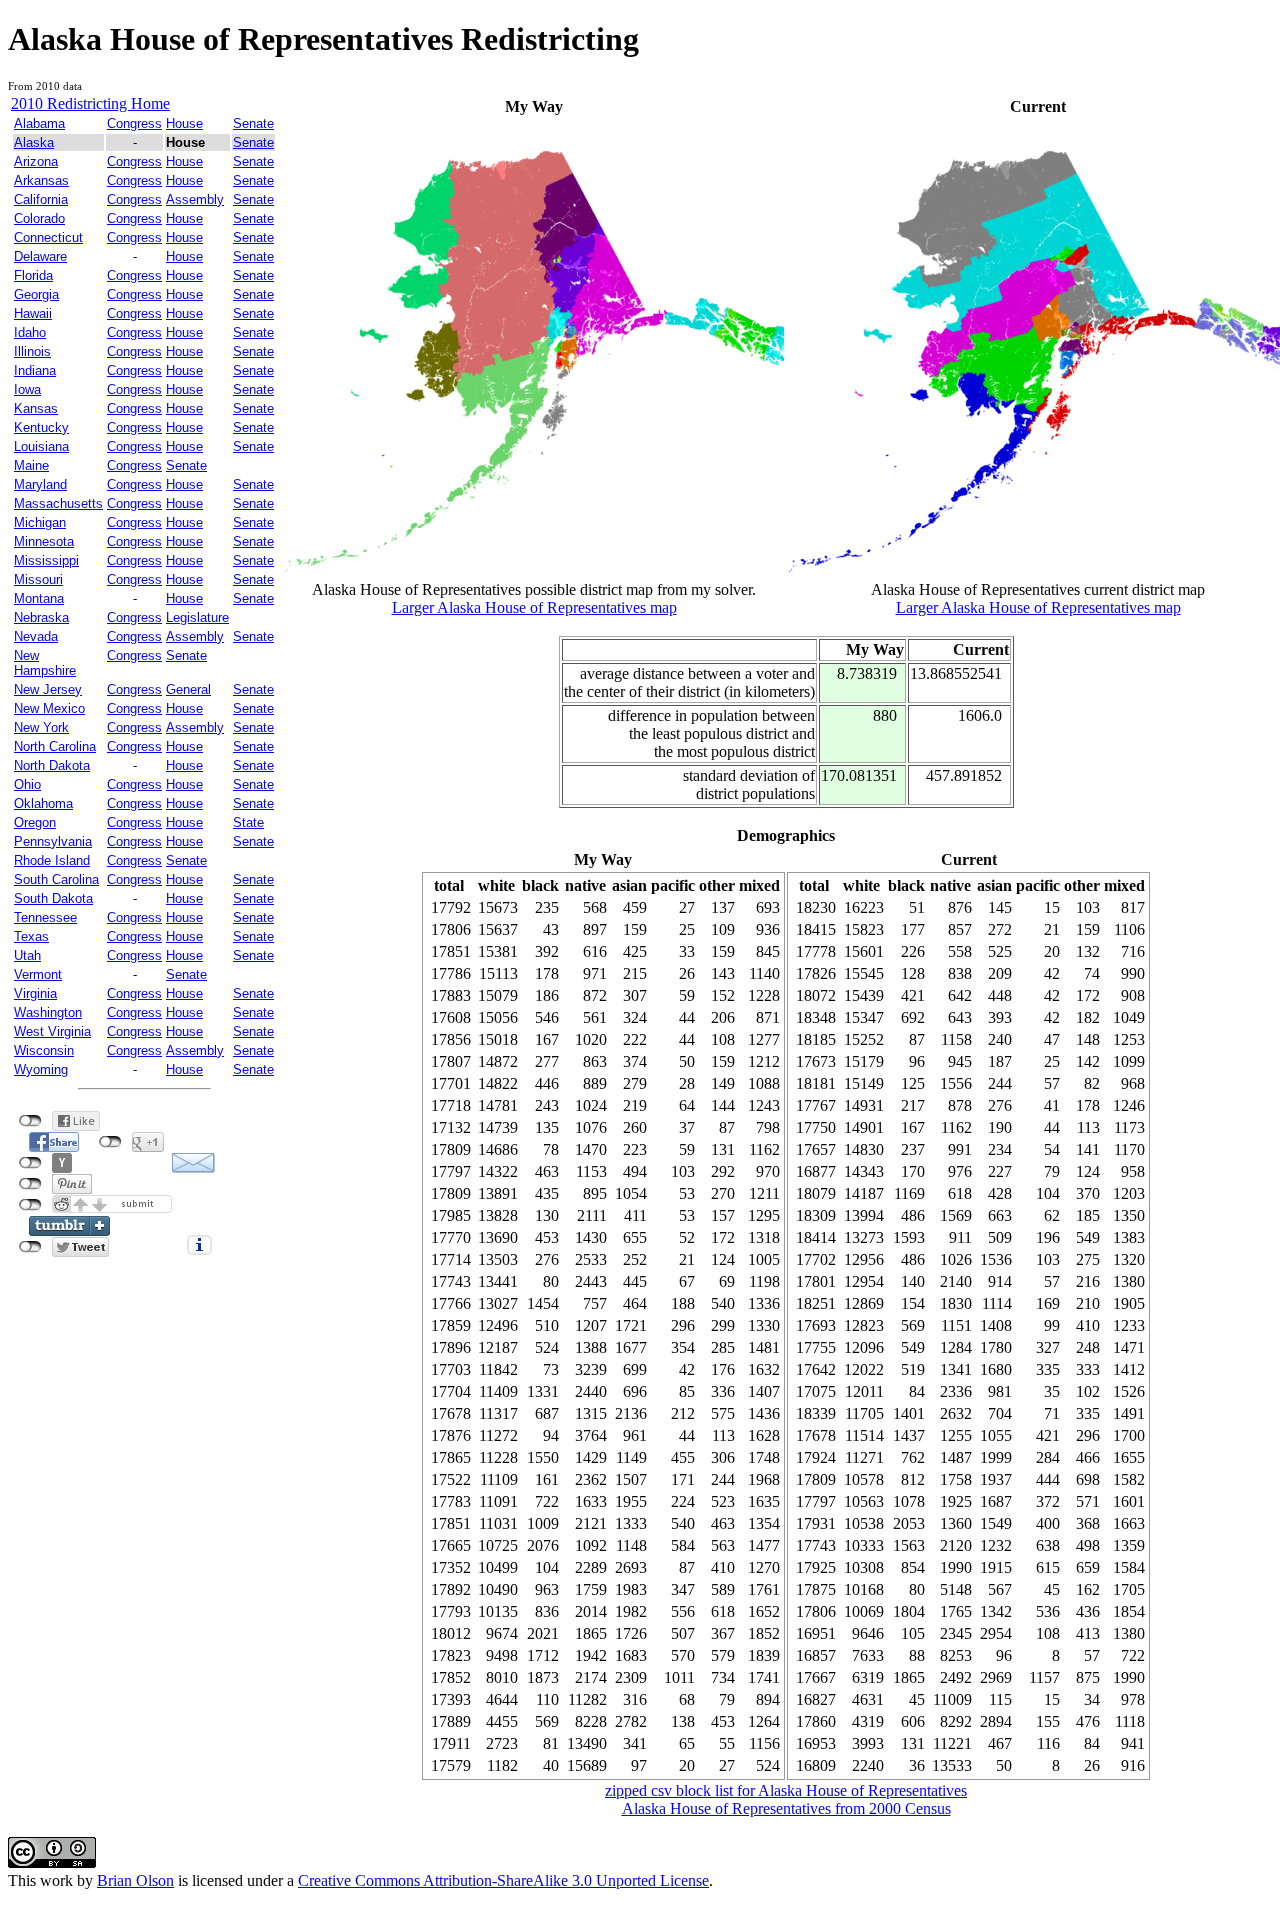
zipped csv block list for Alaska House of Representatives (786, 1790)
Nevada (36, 636)
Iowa (27, 389)
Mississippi (46, 560)
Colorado (39, 218)
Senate (253, 123)
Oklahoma (43, 803)
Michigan (40, 522)
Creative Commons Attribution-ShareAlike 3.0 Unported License (503, 1880)
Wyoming (41, 1069)
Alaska (34, 142)
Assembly (195, 199)
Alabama (39, 123)
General (188, 689)
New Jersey (48, 689)
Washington (48, 1012)
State (248, 822)
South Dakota (53, 898)
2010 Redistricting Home (90, 103)
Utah (27, 955)
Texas (31, 936)
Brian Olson (135, 1880)
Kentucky (41, 427)
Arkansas (41, 180)
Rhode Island (52, 860)
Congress (134, 123)
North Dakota (52, 765)
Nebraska (41, 617)
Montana (39, 598)
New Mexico (49, 708)
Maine (31, 465)
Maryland (40, 484)
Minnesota (44, 541)
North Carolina (55, 746)
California (41, 199)
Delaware (40, 256)
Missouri (38, 579)
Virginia (35, 993)
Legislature (197, 617)
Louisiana (41, 446)
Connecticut (48, 237)
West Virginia (52, 1031)
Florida (33, 275)
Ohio (27, 784)
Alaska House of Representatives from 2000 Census (786, 1808)
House (184, 123)
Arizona (36, 161)
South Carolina (56, 879)
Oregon (35, 822)
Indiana (35, 370)
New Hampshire (45, 663)
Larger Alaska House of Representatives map (534, 607)
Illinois (32, 351)
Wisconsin (44, 1050)
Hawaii (33, 313)
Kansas (36, 408)
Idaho (30, 332)
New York (41, 727)
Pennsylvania (53, 841)
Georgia (36, 294)
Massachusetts (58, 503)
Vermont (38, 974)
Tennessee (45, 917)
